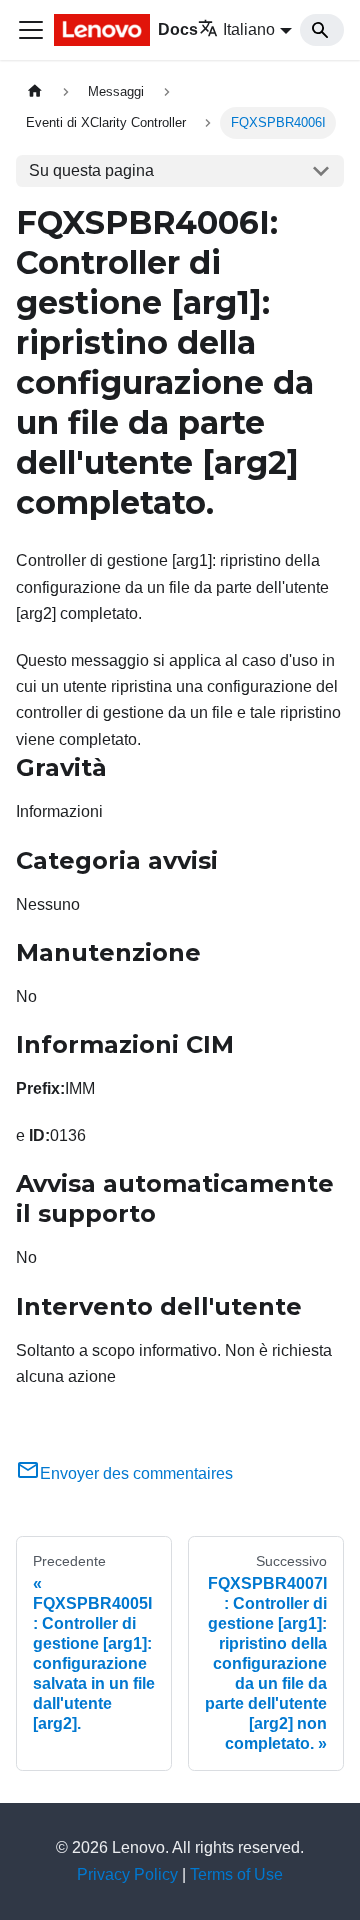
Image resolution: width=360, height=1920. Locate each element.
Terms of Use (236, 1874)
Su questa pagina (91, 170)
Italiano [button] (249, 29)
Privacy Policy (127, 1874)
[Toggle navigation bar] (31, 30)
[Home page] (35, 91)
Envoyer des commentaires (136, 1473)
